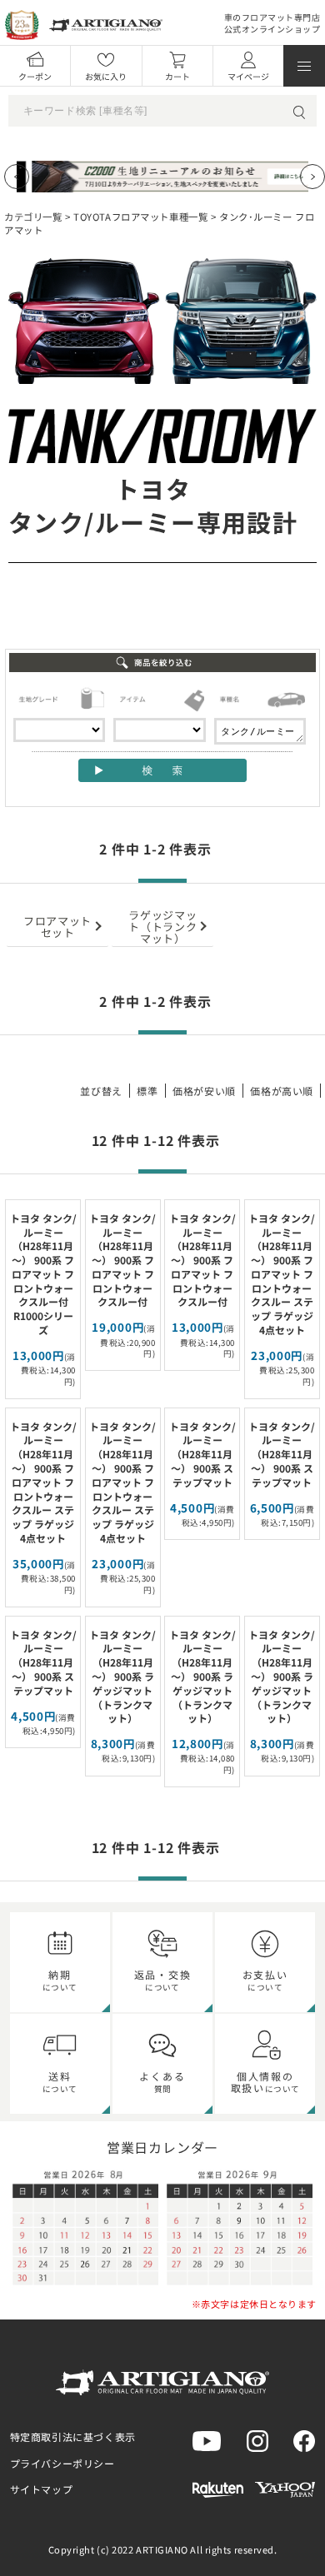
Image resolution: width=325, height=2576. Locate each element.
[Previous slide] (17, 177)
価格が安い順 (204, 1091)
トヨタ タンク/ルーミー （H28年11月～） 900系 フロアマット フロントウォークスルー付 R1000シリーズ (43, 1274)
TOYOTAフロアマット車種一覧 (140, 217)
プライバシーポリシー (62, 2463)
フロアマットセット (57, 926)
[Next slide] (312, 177)
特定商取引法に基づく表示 (73, 2436)
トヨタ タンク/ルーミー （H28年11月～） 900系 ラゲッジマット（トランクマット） (122, 1677)
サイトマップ (42, 2489)
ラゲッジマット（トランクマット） (162, 926)
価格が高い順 (282, 1091)
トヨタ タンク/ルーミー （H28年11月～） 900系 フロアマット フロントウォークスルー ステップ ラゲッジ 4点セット (282, 1274)
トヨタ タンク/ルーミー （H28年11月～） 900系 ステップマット (202, 1454)
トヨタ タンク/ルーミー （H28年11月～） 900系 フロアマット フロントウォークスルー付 (122, 1260)
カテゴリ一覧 (33, 217)
